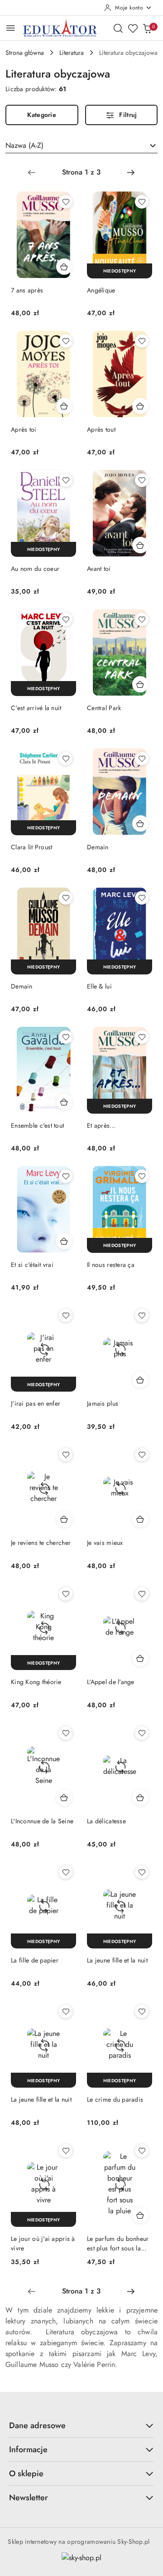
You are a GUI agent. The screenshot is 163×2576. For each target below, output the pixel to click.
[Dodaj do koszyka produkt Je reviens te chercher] (64, 1519)
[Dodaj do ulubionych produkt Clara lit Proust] (66, 759)
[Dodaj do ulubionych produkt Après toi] (66, 341)
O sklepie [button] (26, 2474)
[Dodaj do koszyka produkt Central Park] (140, 684)
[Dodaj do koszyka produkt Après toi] (64, 406)
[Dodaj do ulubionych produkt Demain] (142, 759)
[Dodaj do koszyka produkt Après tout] (140, 406)
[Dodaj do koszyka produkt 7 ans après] (64, 267)
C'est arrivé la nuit (36, 708)
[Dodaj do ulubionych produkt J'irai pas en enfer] (66, 1315)
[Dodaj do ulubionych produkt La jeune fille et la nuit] (142, 1872)
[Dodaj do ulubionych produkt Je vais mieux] (142, 1455)
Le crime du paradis (115, 2099)
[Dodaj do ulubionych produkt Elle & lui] (142, 898)
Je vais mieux (105, 1543)
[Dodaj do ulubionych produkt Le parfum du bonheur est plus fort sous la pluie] (142, 2151)
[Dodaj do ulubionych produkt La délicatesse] (142, 1733)
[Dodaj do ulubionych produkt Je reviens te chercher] (66, 1455)
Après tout (101, 429)
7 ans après (27, 290)
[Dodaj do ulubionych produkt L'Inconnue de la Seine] (66, 1733)
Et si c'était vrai (32, 1265)
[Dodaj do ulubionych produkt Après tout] (142, 341)
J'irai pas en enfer (36, 1403)
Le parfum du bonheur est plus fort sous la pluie (118, 2243)
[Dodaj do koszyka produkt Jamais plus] (140, 1380)
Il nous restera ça (111, 1265)
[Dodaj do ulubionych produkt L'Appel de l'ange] (142, 1594)
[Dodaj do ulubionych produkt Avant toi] (142, 480)
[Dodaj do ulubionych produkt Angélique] (142, 202)
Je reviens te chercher (41, 1543)
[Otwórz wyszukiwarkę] (118, 28)
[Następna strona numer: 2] (131, 172)
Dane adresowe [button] (37, 2425)
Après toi (24, 429)
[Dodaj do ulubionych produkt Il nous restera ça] (142, 1176)
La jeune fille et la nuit (117, 1960)
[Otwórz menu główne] (11, 28)
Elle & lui (99, 986)
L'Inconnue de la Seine (42, 1821)
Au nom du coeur (35, 569)
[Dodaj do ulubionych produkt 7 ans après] (66, 202)
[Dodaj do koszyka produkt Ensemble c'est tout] (64, 1102)
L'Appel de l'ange (111, 1682)
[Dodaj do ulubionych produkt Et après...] (142, 1037)
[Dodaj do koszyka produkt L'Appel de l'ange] (140, 1658)
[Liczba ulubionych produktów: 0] (133, 28)
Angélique (101, 290)
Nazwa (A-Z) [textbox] (24, 145)
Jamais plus (103, 1403)
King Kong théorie (36, 1682)
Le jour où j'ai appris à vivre (43, 2243)
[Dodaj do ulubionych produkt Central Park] (142, 619)
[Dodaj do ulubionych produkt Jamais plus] (142, 1315)
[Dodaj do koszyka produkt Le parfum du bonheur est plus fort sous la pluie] (140, 2215)
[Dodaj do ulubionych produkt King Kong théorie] (66, 1594)
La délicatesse (106, 1821)
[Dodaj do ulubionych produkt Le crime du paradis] (142, 2011)
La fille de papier (35, 1960)
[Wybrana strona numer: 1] (81, 172)
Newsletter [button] (29, 2498)
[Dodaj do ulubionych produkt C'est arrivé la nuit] (66, 619)
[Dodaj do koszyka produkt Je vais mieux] (140, 1519)
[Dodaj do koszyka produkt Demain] (140, 823)
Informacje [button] (28, 2449)
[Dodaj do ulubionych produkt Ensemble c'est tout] (66, 1037)
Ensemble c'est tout (37, 1125)
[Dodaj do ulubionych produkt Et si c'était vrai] (66, 1176)
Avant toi (99, 569)
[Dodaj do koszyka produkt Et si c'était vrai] (64, 1241)
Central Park (104, 708)
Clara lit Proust (31, 847)
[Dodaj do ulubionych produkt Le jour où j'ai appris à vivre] (66, 2151)
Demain (98, 847)
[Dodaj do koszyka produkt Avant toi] (140, 545)
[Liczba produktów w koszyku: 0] (147, 28)
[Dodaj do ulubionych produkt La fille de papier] (66, 1872)
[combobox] (81, 146)
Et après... (101, 1125)
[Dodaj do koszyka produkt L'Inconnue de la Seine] (64, 1797)
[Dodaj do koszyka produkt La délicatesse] (140, 1797)
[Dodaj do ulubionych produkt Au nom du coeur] (66, 480)
